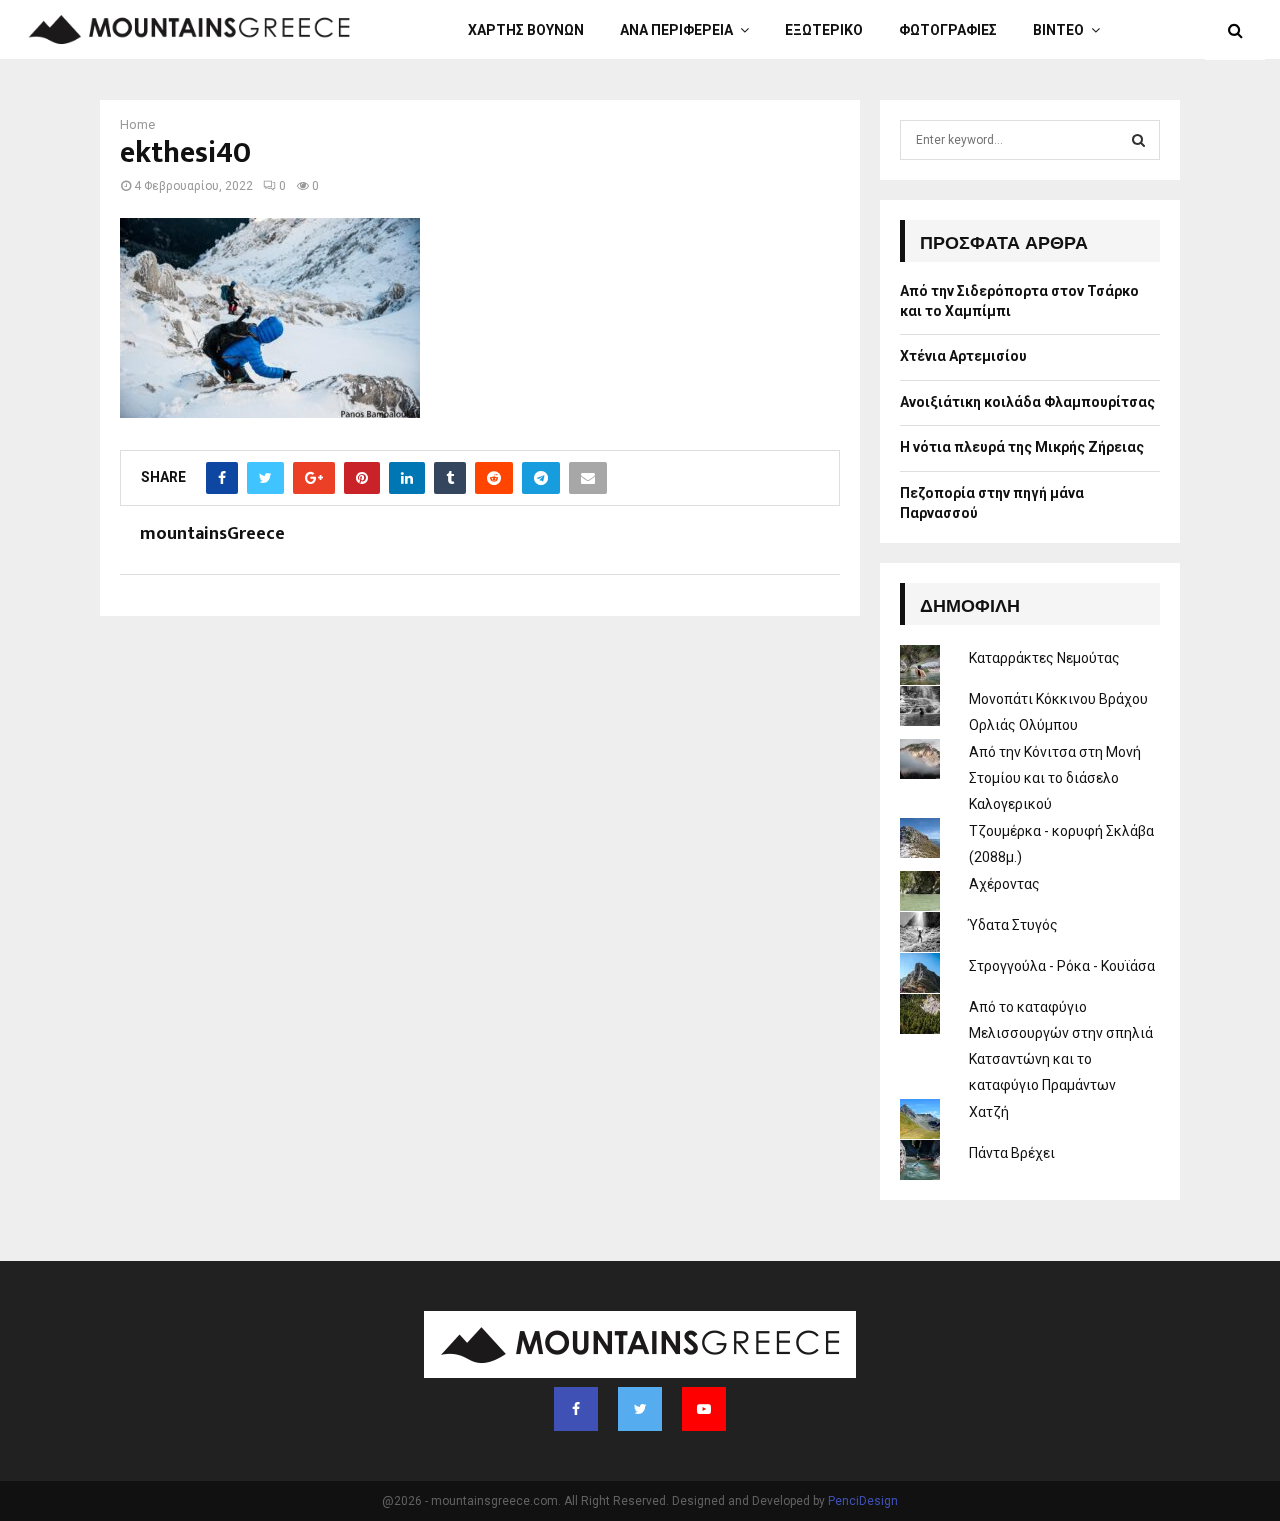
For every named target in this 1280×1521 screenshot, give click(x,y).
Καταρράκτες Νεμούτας (1044, 658)
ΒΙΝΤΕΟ (1058, 30)
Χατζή (989, 1112)
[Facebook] (576, 1409)
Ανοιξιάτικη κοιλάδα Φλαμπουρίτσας (1027, 402)
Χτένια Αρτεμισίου (963, 356)
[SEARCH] (1138, 140)
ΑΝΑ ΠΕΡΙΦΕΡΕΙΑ (676, 30)
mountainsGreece (212, 534)
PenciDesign (863, 1501)
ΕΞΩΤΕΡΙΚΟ (824, 30)
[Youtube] (704, 1409)
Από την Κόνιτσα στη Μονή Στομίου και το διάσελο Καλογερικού (1055, 778)
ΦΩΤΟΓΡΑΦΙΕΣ (948, 30)
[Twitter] (640, 1409)
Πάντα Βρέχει (1012, 1153)
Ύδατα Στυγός (1013, 925)
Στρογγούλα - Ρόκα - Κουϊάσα (1062, 966)
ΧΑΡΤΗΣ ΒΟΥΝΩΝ (526, 30)
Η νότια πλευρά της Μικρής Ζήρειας (1022, 447)
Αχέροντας (1004, 884)
